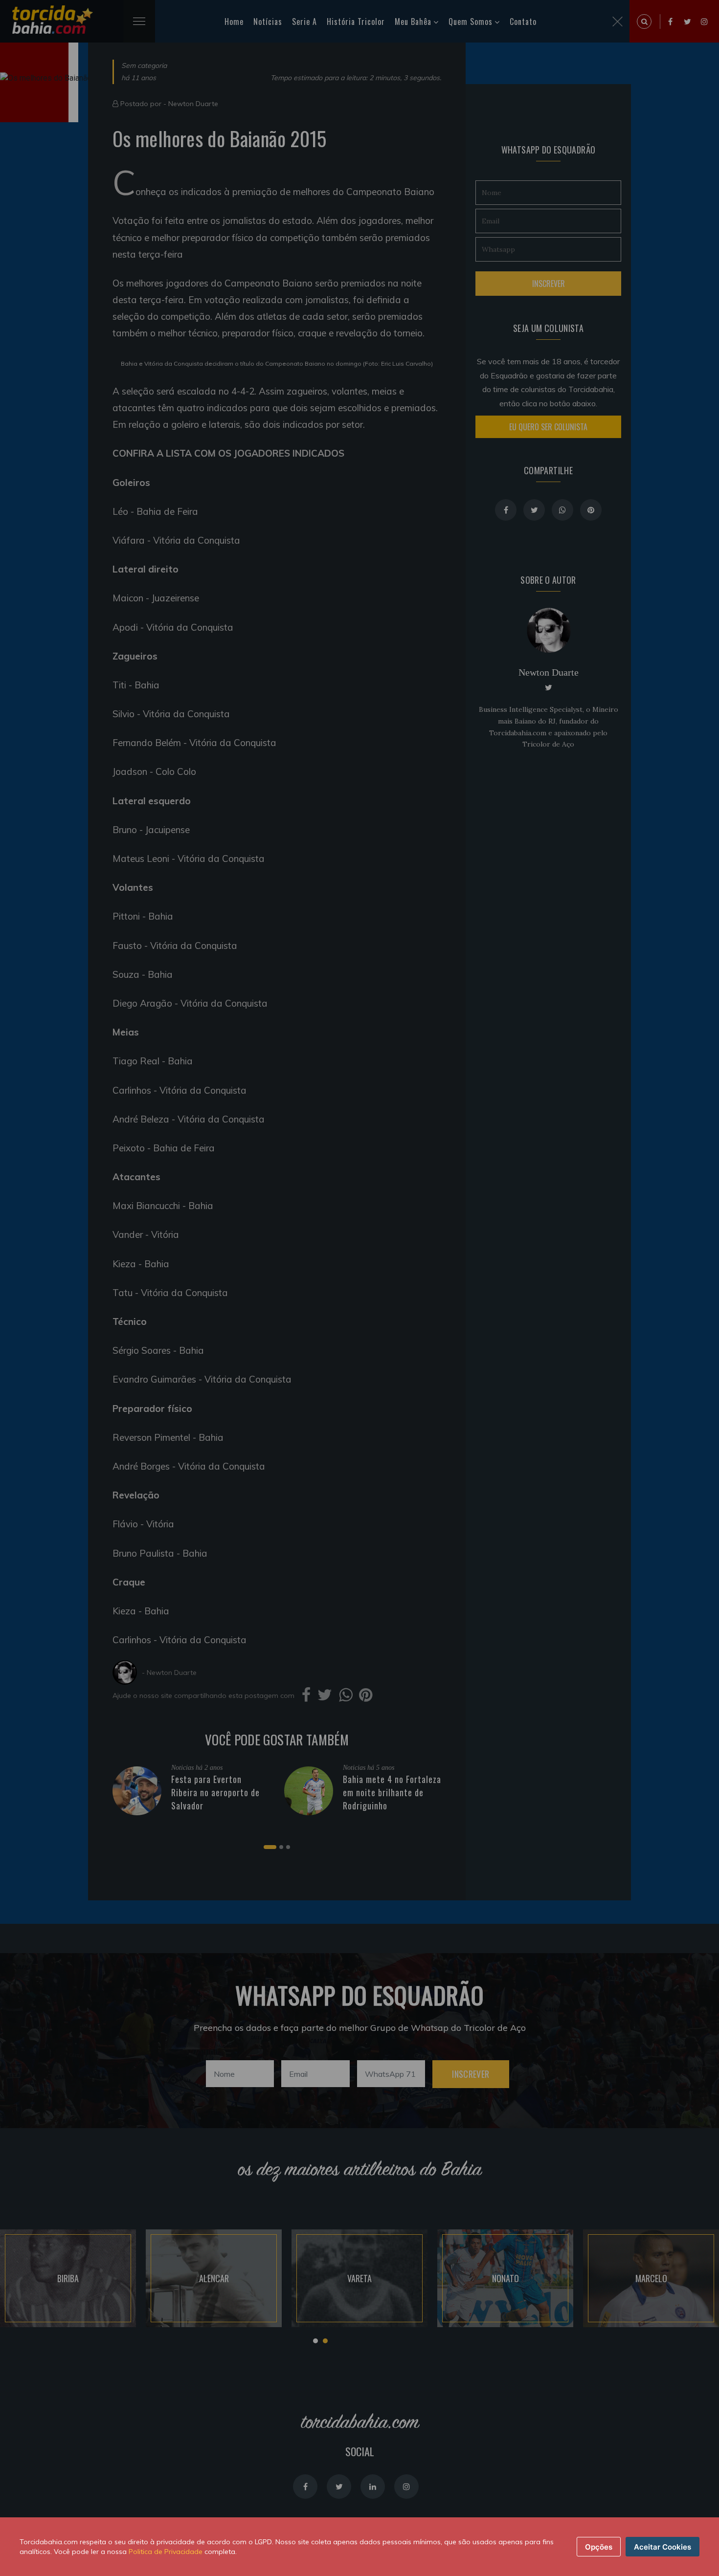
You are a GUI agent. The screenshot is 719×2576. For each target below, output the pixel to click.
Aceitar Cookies (663, 2547)
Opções (599, 2547)
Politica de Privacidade (166, 2552)
